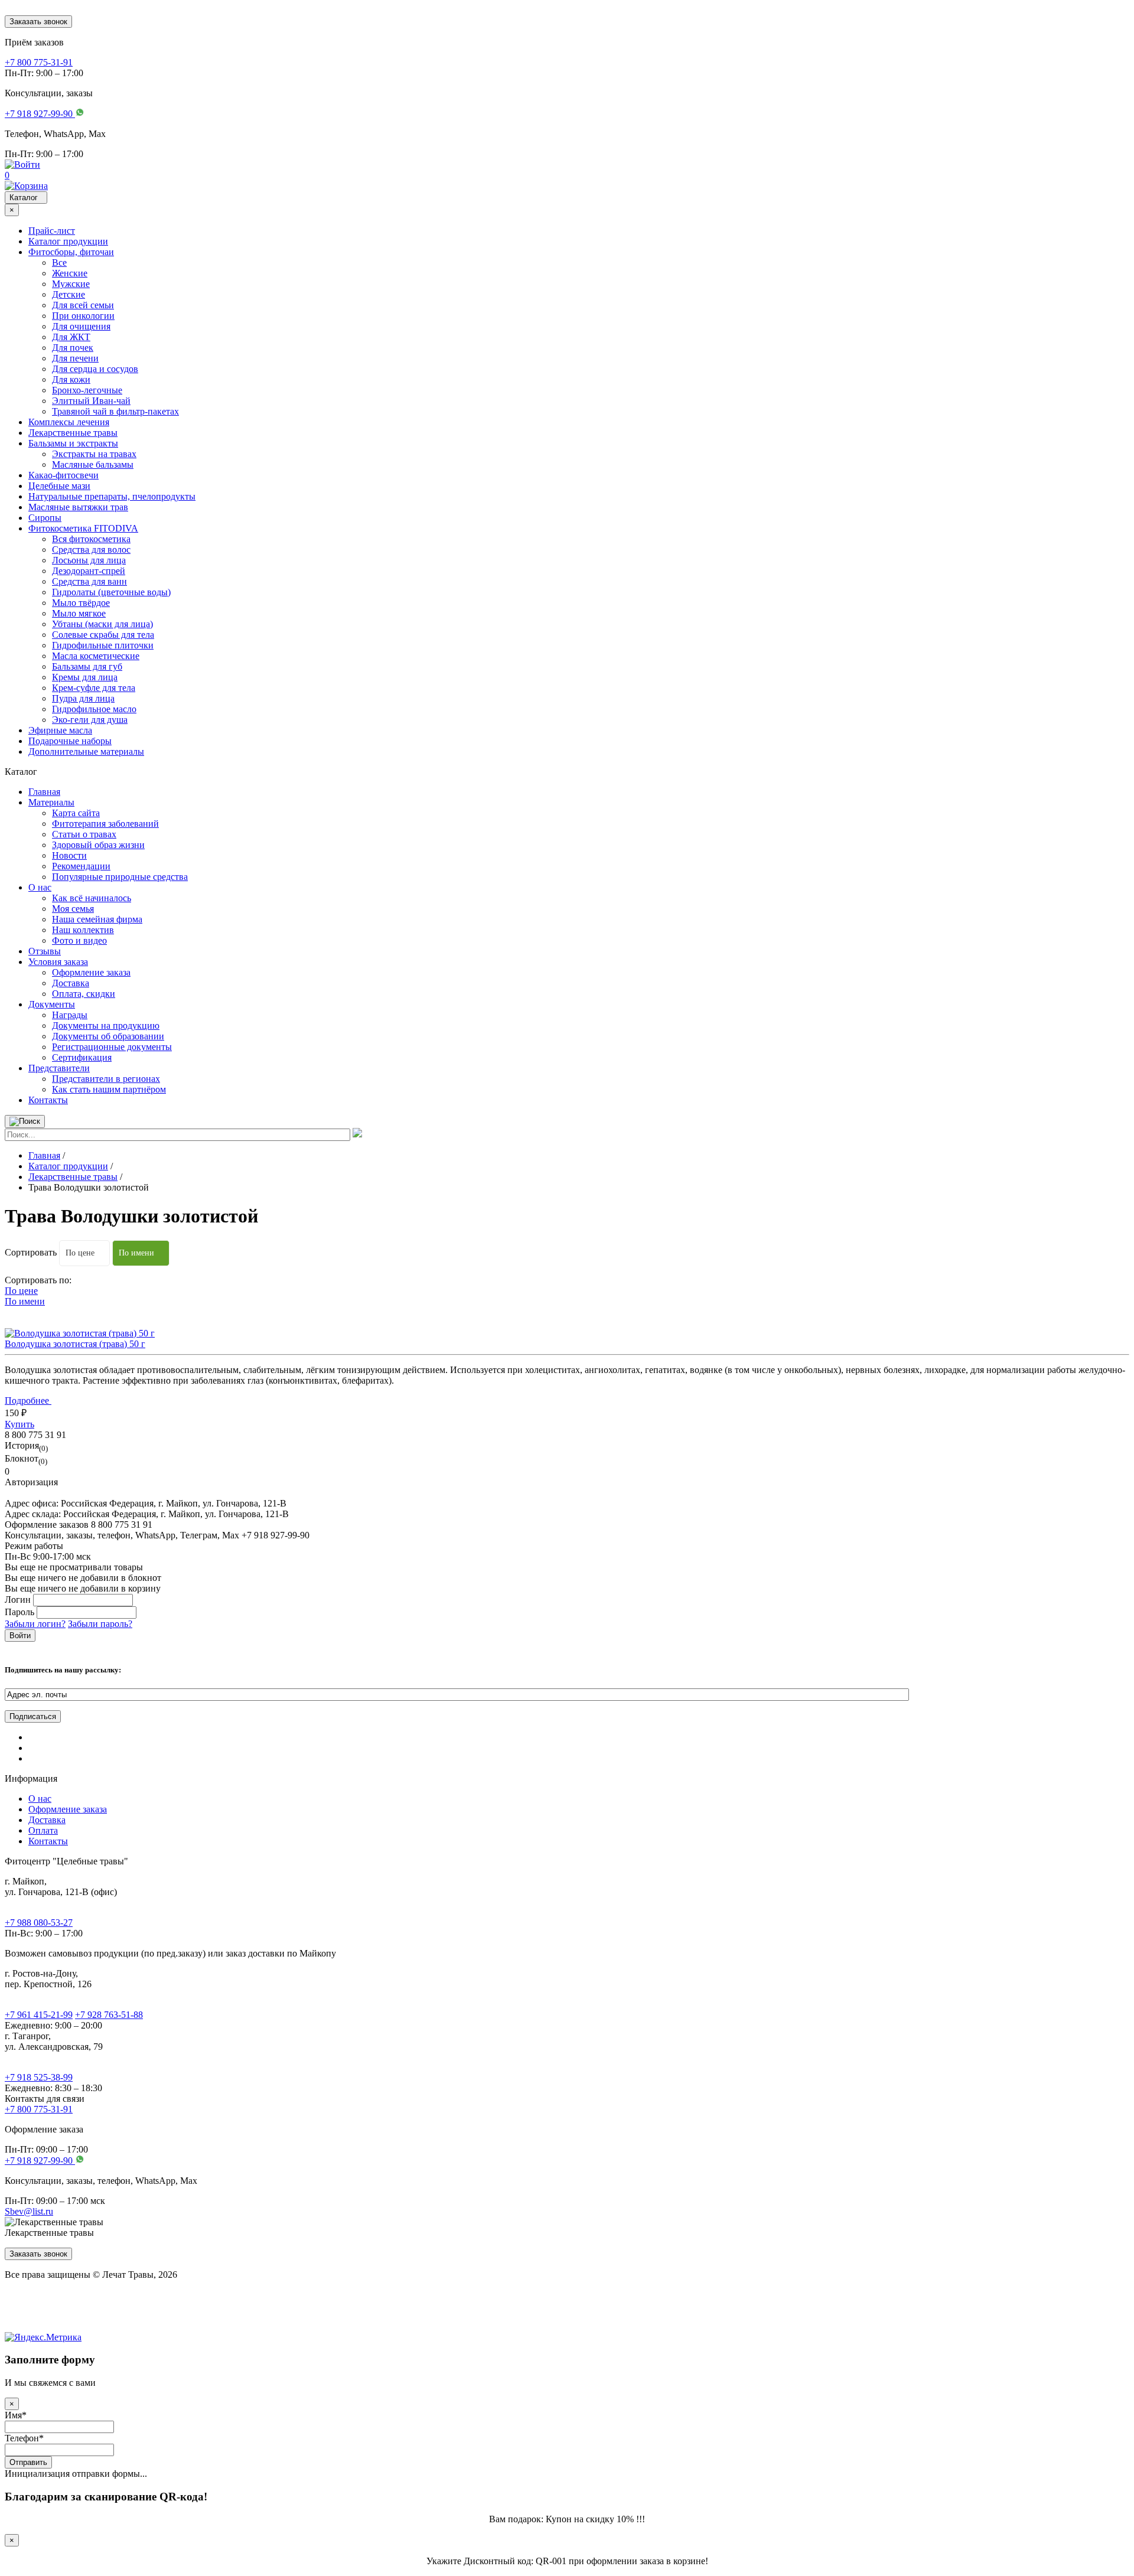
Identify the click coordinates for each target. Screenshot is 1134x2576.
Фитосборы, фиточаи (71, 252)
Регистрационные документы (112, 1047)
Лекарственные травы (73, 433)
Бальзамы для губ (87, 666)
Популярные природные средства (120, 877)
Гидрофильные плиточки (103, 645)
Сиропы (45, 518)
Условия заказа (58, 962)
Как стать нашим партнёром (109, 1089)
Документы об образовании (108, 1036)
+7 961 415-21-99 (39, 2015)
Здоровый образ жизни (98, 845)
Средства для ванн (89, 581)
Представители (59, 1068)
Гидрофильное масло (94, 709)
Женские (70, 273)
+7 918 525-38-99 (39, 2077)
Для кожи (71, 379)
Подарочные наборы (70, 741)
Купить (19, 1424)
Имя (16, 2415)
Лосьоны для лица (89, 560)
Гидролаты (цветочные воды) (111, 592)
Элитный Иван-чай (91, 401)
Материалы (51, 802)
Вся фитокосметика (91, 539)
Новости (69, 855)
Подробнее (28, 1401)
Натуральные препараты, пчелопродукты (112, 496)
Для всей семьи (83, 305)
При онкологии (83, 316)
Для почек (73, 348)
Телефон (24, 2438)
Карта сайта (76, 813)
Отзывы (45, 951)
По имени (136, 1253)
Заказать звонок (38, 22)
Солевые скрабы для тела (103, 635)
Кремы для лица (85, 677)
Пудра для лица (83, 698)
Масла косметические (96, 656)
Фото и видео (79, 940)
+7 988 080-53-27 (39, 1923)
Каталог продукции (68, 241)
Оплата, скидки (84, 994)
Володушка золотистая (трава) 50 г (75, 1344)
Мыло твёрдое (81, 603)
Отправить (28, 2462)
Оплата (43, 1830)
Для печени (75, 358)
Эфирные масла (60, 730)
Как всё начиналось (92, 898)
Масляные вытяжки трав (78, 507)
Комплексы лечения (69, 422)
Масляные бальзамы (93, 464)
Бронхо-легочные (87, 390)
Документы (52, 1004)
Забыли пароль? (100, 1624)
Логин (18, 1600)
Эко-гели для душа (90, 720)
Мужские (71, 284)
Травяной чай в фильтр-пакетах (115, 411)
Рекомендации (81, 866)
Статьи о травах (84, 834)
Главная (44, 792)
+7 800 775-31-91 (39, 2109)
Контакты (48, 1100)
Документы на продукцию (106, 1025)
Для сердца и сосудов (95, 369)
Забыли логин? (35, 1624)
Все (59, 263)
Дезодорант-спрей (89, 571)
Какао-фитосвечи (63, 475)
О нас (40, 887)
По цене (80, 1253)
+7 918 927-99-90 (40, 2161)
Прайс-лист (52, 231)
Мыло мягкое (79, 613)
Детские (69, 294)
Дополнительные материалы (86, 751)
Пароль (19, 1612)
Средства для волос (91, 550)
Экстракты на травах (94, 454)
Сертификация (82, 1057)
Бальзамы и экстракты (73, 443)
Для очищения (81, 326)
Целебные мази (59, 486)
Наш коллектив (83, 930)
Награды (70, 1015)
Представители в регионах (106, 1079)
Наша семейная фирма (97, 919)
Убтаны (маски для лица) (102, 624)
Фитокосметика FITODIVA (83, 528)
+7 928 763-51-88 (109, 2015)
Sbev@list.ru (29, 2211)
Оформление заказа (91, 972)
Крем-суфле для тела (94, 688)
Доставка (71, 983)
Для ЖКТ (71, 337)
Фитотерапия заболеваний (105, 824)
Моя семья (73, 909)
